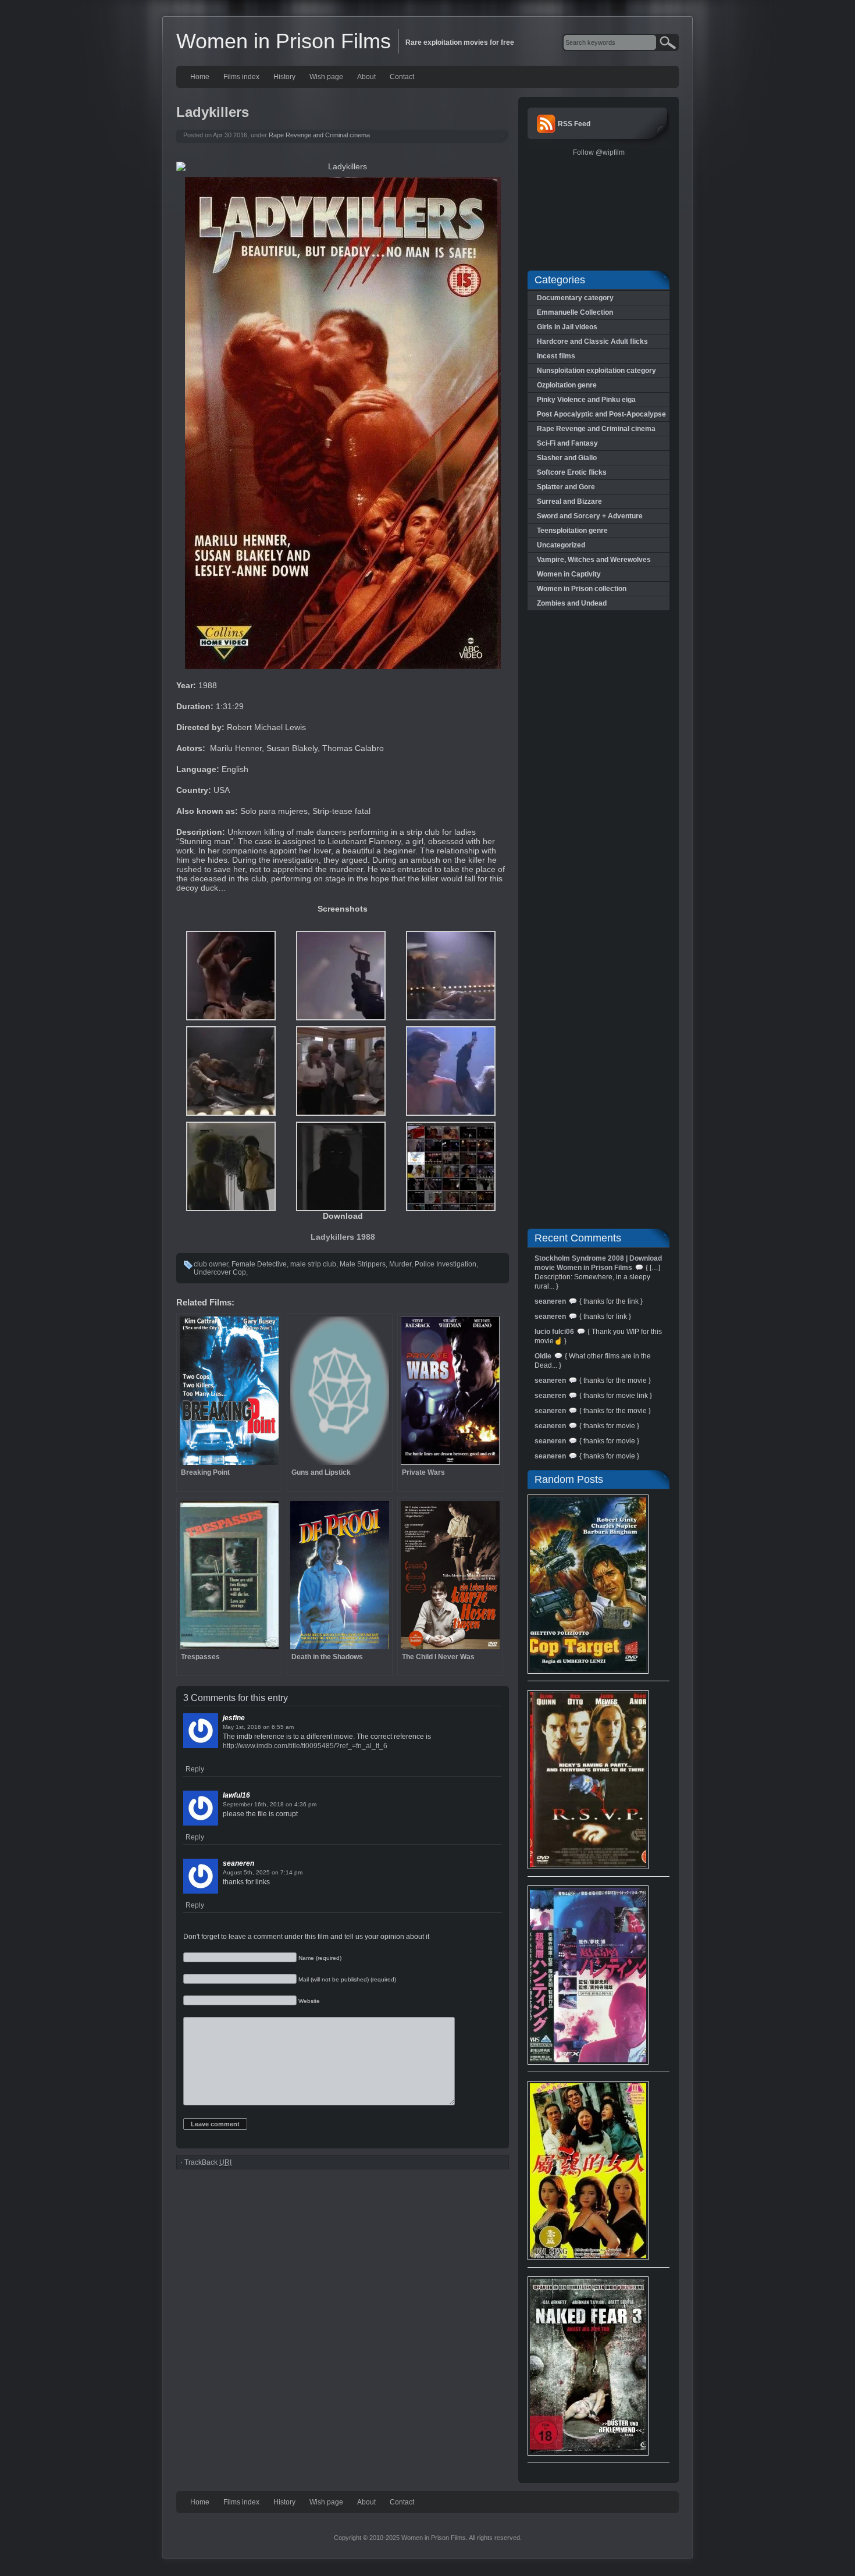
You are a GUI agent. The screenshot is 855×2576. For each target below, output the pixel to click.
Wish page (326, 77)
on (266, 1727)
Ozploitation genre (567, 385)
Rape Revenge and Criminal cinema (319, 135)
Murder (400, 1264)
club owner (211, 1264)
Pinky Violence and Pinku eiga (586, 400)
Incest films (556, 356)
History (284, 77)
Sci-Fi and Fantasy (567, 443)
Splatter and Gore (566, 487)
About (366, 77)
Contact (402, 77)
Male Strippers (363, 1264)
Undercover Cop (220, 1272)
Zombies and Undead (572, 603)
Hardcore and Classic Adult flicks (592, 341)
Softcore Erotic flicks (572, 472)
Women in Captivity (569, 574)
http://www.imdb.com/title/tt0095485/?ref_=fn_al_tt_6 (305, 1746)
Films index (241, 77)
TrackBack (208, 2162)
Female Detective (259, 1264)
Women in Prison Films (284, 41)
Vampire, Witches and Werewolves (594, 560)
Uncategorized (561, 545)
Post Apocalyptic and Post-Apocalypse (601, 414)
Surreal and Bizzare (569, 501)
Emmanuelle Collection (575, 312)
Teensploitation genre (572, 531)
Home (200, 77)
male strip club (313, 1264)
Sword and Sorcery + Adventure (590, 516)
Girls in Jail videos (567, 327)
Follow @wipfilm (599, 152)
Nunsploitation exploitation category (596, 371)
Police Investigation (446, 1264)
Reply (195, 1769)
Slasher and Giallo (567, 458)
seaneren (238, 1863)
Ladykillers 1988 (343, 1237)
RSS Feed (574, 124)
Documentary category (575, 298)
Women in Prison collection (582, 589)
